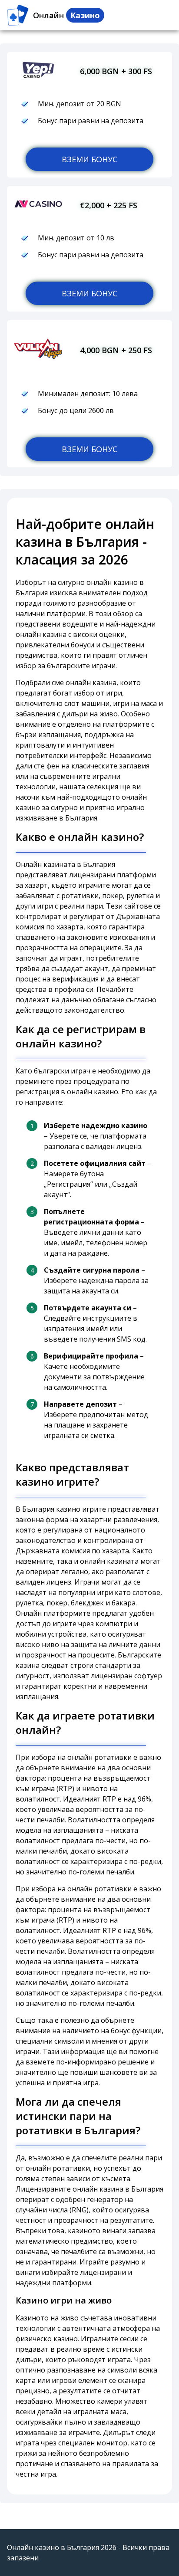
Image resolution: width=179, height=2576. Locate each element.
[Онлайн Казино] (18, 15)
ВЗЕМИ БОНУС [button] (89, 159)
